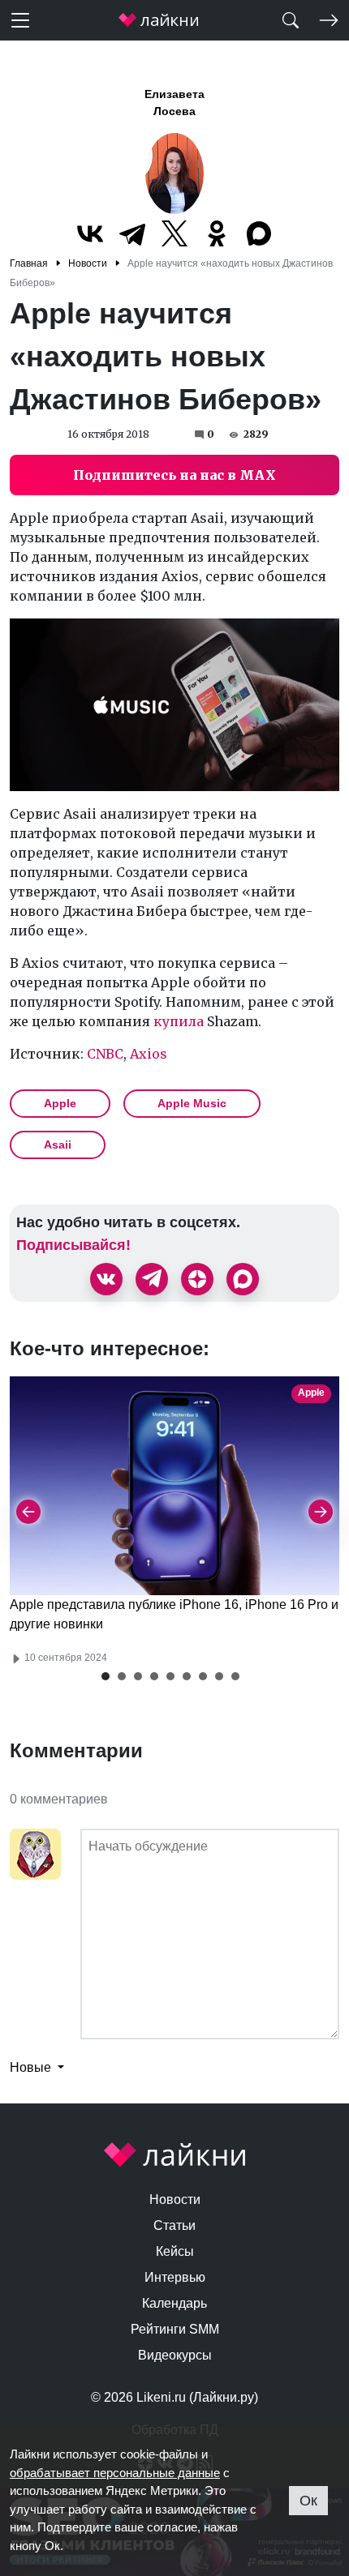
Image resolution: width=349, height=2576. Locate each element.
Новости (175, 2199)
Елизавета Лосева (174, 103)
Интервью (175, 2277)
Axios (149, 1054)
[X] (174, 233)
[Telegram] (132, 233)
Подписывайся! (73, 1245)
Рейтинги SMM (175, 2329)
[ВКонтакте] (90, 233)
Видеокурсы (175, 2355)
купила (177, 1021)
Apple (60, 1103)
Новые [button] (32, 2067)
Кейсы (175, 2251)
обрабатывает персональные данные (115, 2473)
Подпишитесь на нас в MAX (174, 475)
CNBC (105, 1054)
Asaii (58, 1145)
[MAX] (259, 233)
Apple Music (192, 1103)
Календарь (174, 2303)
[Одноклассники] (217, 233)
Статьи (174, 2225)
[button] (106, 1676)
